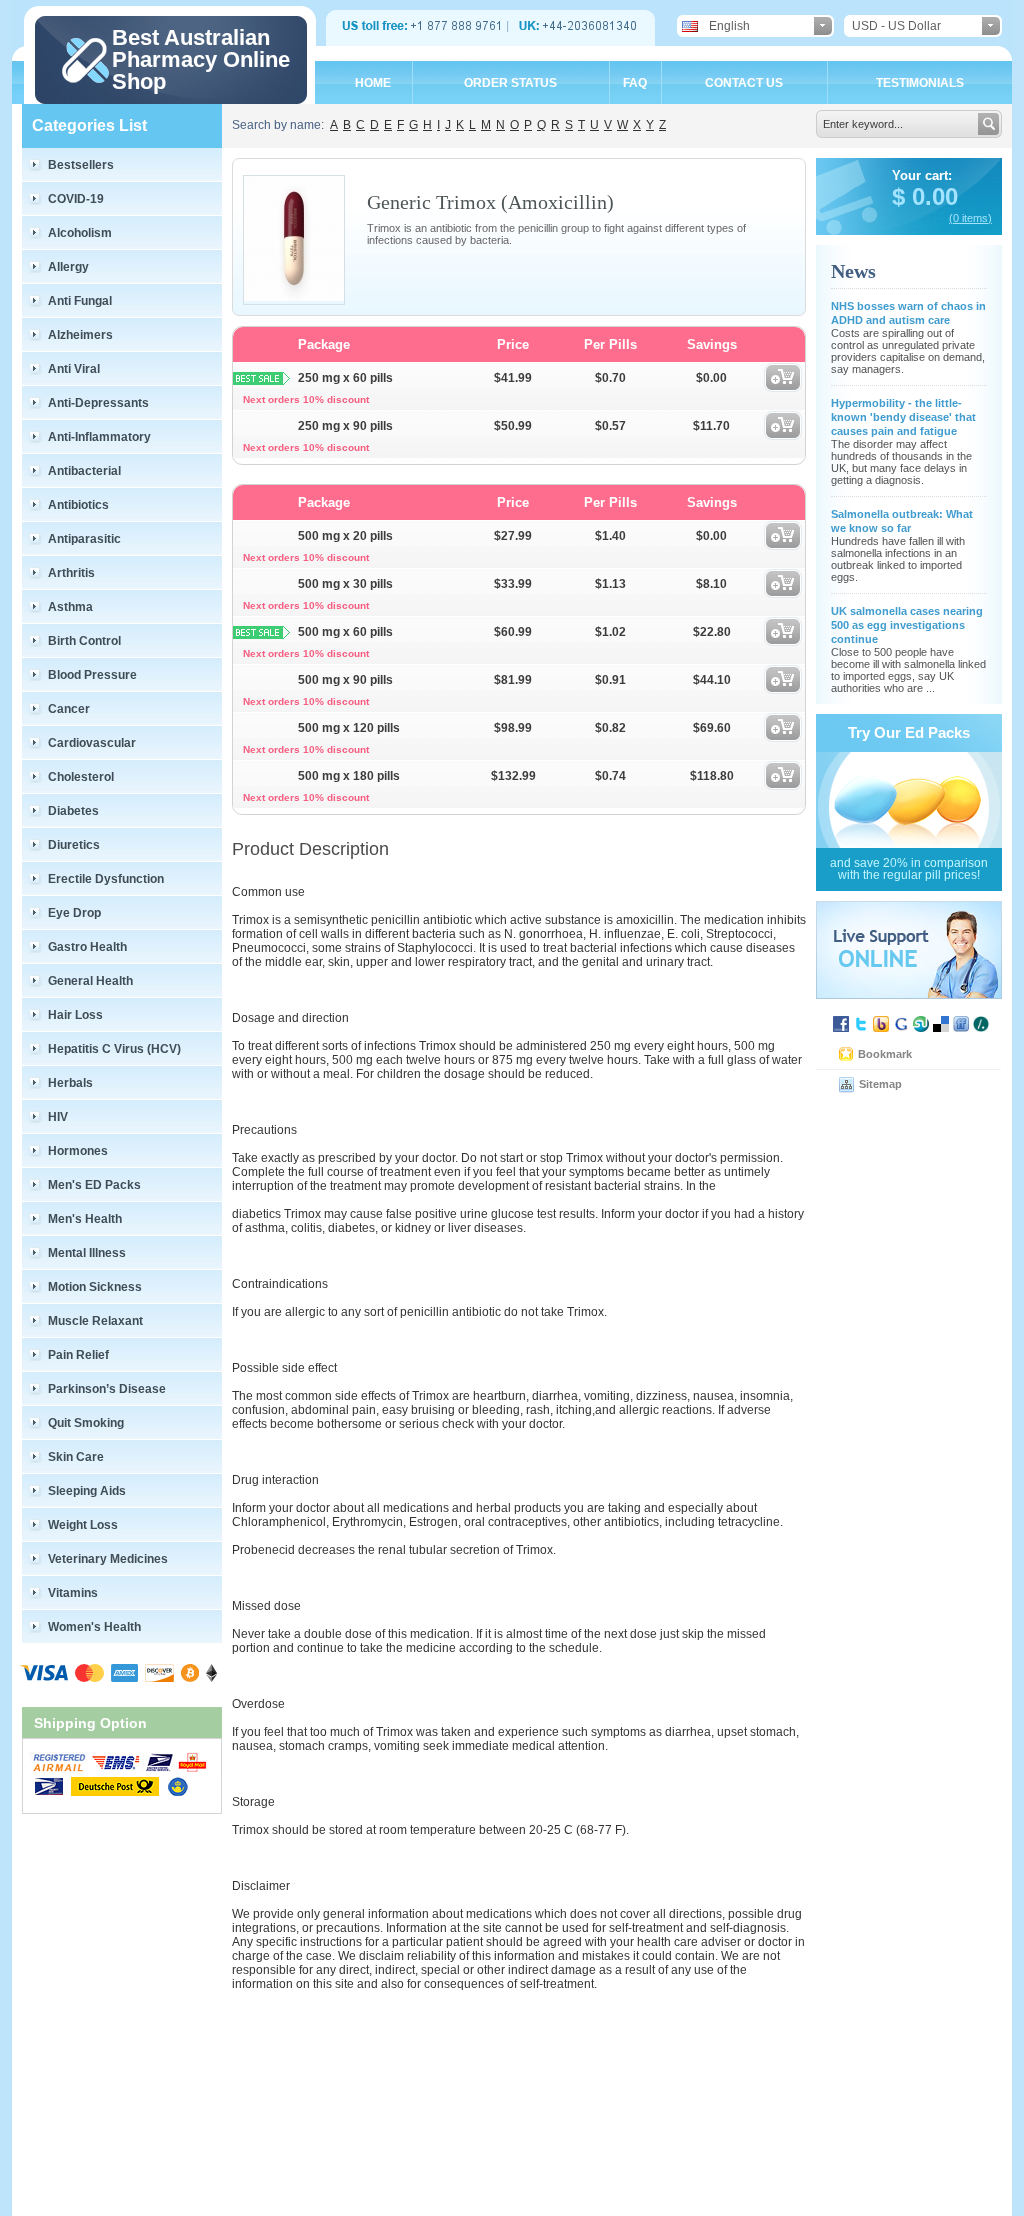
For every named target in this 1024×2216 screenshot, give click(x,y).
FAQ (635, 83)
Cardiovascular (92, 743)
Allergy (68, 267)
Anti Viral (74, 369)
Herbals (70, 1083)
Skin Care (76, 1457)
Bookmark (885, 1054)
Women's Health (94, 1627)
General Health (90, 981)
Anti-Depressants (98, 403)
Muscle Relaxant (95, 1321)
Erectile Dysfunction (106, 879)
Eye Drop (74, 913)
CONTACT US (744, 83)
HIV (58, 1117)
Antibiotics (78, 505)
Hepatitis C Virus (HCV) (114, 1049)
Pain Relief (78, 1355)
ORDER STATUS (510, 83)
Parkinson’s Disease (107, 1389)
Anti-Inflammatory (99, 437)
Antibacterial (84, 471)
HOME (373, 83)
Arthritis (71, 573)
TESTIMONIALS (920, 83)
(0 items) (970, 218)
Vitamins (73, 1593)
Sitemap (880, 1084)
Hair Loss (75, 1015)
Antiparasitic (84, 539)
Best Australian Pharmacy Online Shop (201, 59)
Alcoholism (80, 233)
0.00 (931, 196)
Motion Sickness (95, 1287)
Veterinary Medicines (108, 1559)
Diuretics (74, 845)
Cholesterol (81, 777)
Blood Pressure (92, 675)
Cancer (69, 709)
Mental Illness (87, 1253)
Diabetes (73, 811)
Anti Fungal (80, 301)
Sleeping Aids (87, 1491)
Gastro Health (87, 947)
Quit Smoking (86, 1423)
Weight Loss (83, 1525)
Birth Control (84, 641)
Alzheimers (80, 335)
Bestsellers (81, 165)
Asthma (70, 607)
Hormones (78, 1151)
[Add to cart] (783, 388)
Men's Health (85, 1219)
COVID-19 (76, 199)
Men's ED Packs (94, 1185)
